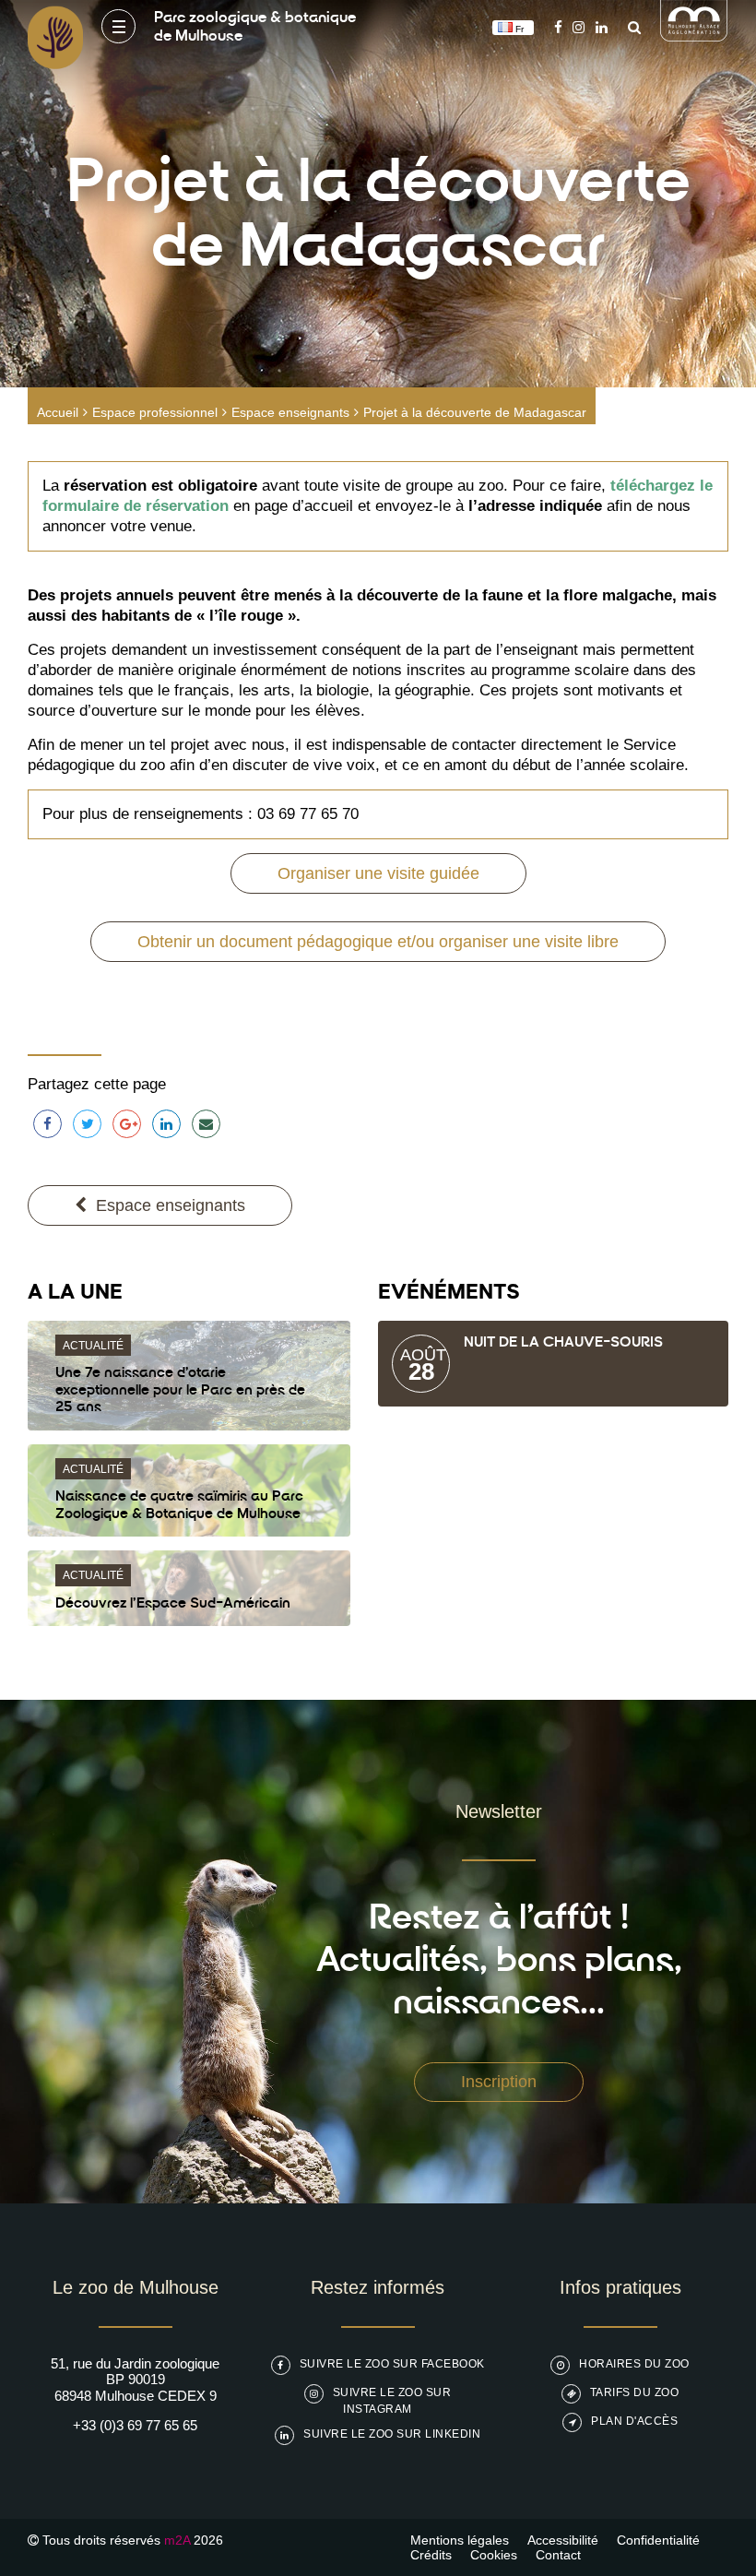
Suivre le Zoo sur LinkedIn (392, 2434)
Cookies (494, 2555)
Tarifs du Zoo (635, 2392)
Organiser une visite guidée (378, 873)
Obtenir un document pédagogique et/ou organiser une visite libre (378, 942)
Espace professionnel (155, 412)
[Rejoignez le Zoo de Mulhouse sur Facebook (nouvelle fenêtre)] (558, 27)
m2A (177, 2540)
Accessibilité (563, 2540)
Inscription (499, 2082)
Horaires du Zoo (634, 2364)
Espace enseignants (290, 412)
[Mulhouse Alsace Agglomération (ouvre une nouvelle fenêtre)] (694, 36)
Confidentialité (658, 2540)
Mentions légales (460, 2540)
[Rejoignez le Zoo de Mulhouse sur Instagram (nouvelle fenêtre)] (579, 27)
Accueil (58, 412)
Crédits (431, 2555)
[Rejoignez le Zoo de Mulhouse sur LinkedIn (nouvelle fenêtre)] (602, 27)
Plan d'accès (634, 2421)
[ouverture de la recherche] (630, 27)
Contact (558, 2555)
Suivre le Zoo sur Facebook (392, 2364)
